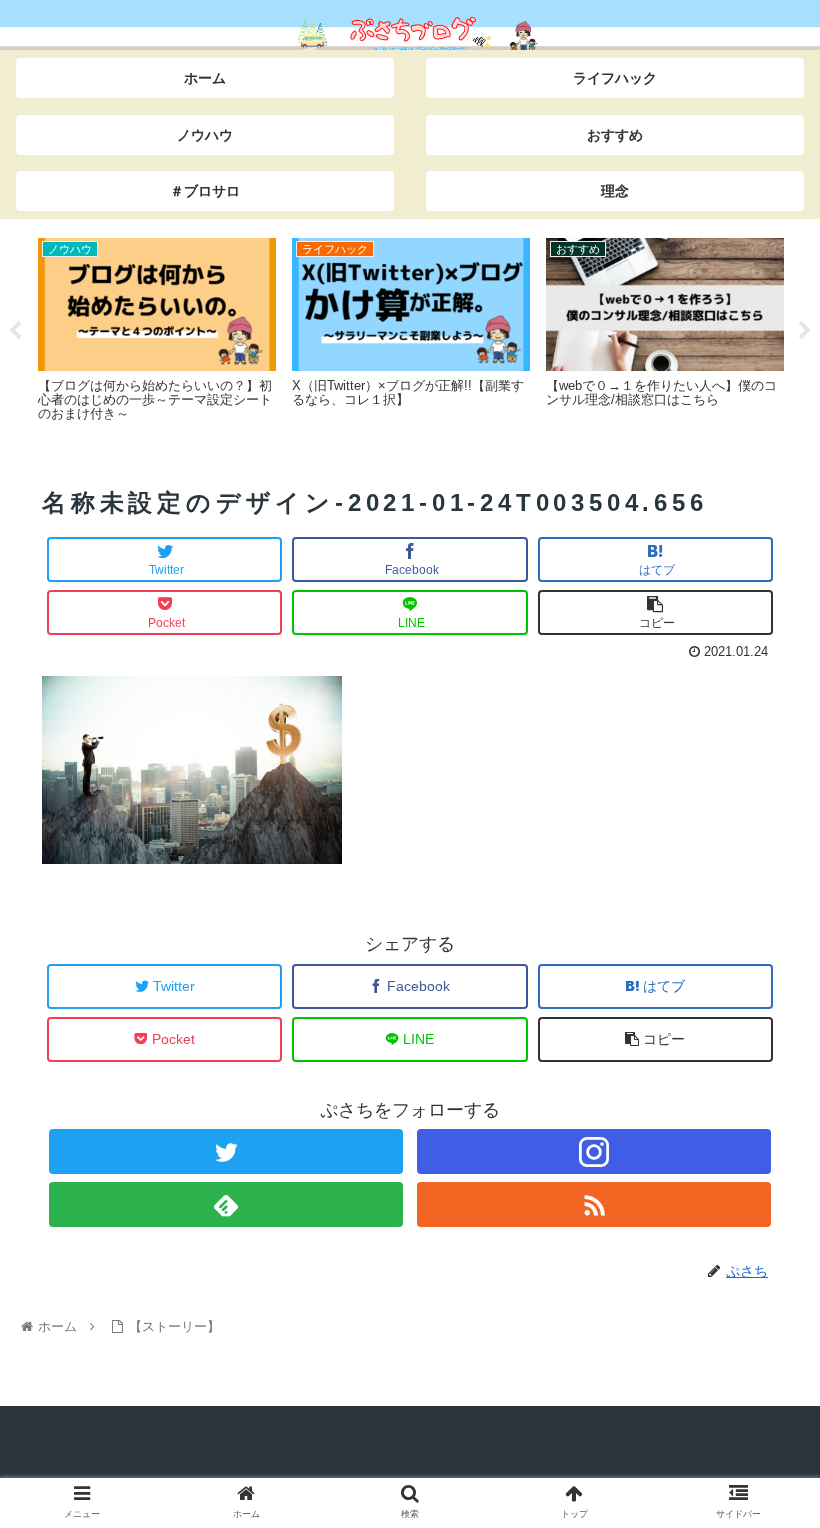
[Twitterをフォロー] (225, 1151)
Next (805, 331)
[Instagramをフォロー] (593, 1151)
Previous (15, 331)
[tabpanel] (157, 327)
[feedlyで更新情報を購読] (225, 1204)
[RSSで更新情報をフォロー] (593, 1204)
